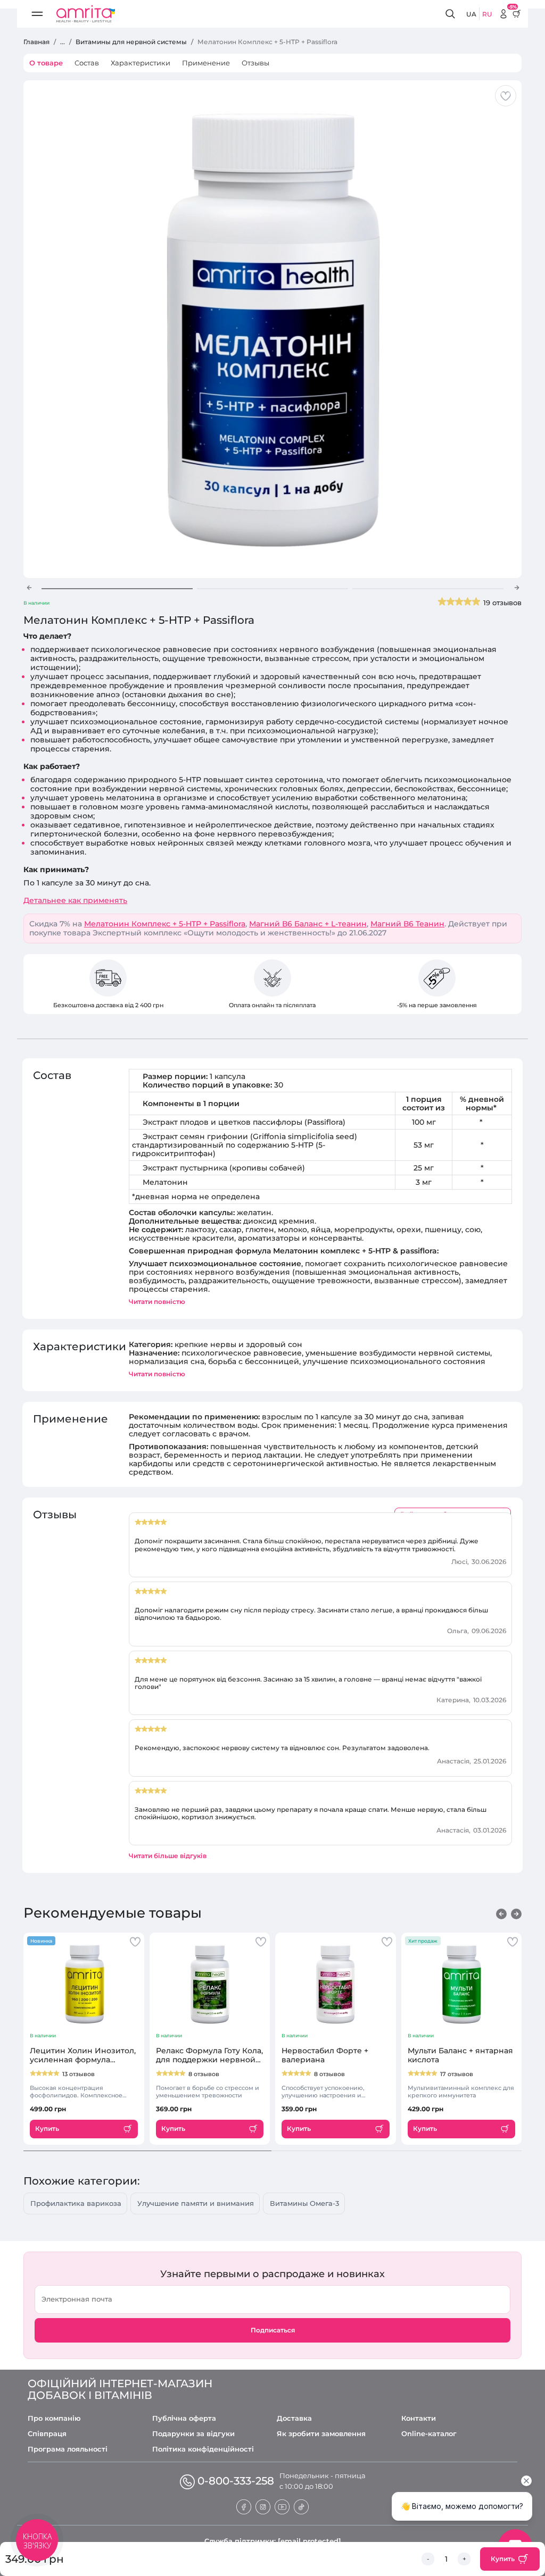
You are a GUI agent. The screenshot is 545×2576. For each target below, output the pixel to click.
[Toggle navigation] (37, 14)
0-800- (236, 2481)
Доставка (294, 2418)
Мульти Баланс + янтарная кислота (460, 2055)
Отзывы (255, 63)
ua (471, 14)
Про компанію (54, 2418)
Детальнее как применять (75, 901)
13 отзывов (79, 2074)
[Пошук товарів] (452, 14)
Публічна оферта (184, 2418)
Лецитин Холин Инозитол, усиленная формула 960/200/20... (83, 2055)
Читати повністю (157, 1302)
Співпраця (47, 2434)
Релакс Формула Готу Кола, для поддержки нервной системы (209, 2055)
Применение (206, 63)
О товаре (46, 63)
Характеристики (141, 63)
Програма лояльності (68, 2449)
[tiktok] (301, 2506)
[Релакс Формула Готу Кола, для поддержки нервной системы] (210, 1984)
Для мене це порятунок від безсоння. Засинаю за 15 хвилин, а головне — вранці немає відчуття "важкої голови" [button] (308, 1683)
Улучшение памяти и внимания (196, 2203)
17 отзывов (457, 2074)
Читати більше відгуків (168, 1856)
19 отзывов (502, 603)
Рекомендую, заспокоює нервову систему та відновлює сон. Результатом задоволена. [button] (282, 1748)
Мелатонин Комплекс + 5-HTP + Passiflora (165, 924)
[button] (29, 588)
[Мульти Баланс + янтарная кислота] (462, 1984)
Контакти (419, 2418)
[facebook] (244, 2506)
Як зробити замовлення (321, 2434)
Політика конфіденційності (203, 2449)
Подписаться (273, 2330)
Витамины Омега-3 (304, 2203)
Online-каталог (429, 2434)
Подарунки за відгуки (193, 2434)
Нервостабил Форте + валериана (325, 2055)
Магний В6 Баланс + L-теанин (308, 924)
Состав (87, 63)
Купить (503, 2559)
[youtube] (282, 2506)
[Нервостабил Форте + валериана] (336, 1984)
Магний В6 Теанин (407, 924)
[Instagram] (263, 2506)
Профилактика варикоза (76, 2203)
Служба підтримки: (273, 2541)
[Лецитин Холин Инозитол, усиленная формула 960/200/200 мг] (84, 1984)
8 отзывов (204, 2074)
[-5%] (503, 14)
